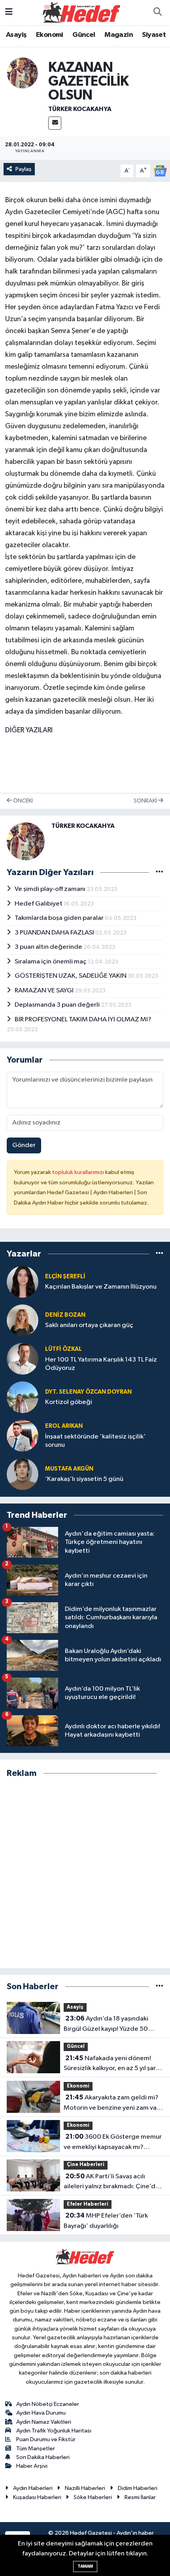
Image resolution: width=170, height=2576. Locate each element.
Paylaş (24, 169)
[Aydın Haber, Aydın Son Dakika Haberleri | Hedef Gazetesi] (81, 12)
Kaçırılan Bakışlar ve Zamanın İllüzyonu (101, 1287)
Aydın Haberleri (33, 2488)
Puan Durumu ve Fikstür (46, 2439)
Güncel (84, 35)
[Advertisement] (85, 1873)
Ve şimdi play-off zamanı (51, 889)
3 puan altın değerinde (49, 947)
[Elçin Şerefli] (23, 1282)
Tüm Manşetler (36, 2449)
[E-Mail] (55, 123)
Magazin (119, 35)
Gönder (24, 1145)
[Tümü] (160, 1254)
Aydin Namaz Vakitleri (44, 2422)
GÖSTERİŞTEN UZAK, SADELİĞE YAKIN (71, 976)
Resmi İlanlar (140, 2497)
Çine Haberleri (86, 2165)
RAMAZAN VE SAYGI (45, 991)
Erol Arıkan (64, 1426)
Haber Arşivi (32, 2466)
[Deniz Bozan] (23, 1320)
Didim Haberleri (138, 2488)
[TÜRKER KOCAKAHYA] (23, 73)
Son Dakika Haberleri (43, 2457)
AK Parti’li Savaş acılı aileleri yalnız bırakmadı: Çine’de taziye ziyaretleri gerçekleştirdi (111, 2182)
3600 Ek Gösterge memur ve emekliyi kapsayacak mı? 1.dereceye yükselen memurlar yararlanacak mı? (113, 2143)
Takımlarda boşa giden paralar (60, 918)
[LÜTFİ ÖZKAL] (23, 1359)
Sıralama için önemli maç (51, 962)
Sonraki (146, 801)
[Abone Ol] (160, 171)
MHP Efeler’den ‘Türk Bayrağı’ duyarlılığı (106, 2221)
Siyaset (154, 35)
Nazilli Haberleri (85, 2488)
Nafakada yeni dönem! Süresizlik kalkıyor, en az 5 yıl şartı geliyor (112, 2064)
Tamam (85, 2566)
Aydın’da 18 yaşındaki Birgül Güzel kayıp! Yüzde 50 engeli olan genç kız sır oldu (106, 2024)
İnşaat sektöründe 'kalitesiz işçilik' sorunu (95, 1441)
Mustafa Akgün (69, 1469)
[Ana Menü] (9, 12)
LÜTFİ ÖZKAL (63, 1349)
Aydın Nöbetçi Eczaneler (48, 2404)
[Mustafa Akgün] (23, 1474)
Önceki (22, 801)
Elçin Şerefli (65, 1277)
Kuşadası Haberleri (37, 2497)
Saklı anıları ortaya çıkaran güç (89, 1325)
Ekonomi (50, 35)
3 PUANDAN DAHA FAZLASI (55, 933)
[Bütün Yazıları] (160, 872)
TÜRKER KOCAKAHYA (80, 109)
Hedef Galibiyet (39, 904)
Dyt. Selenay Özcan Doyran (88, 1392)
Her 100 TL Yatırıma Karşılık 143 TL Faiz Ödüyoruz (101, 1364)
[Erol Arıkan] (23, 1435)
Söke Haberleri (93, 2497)
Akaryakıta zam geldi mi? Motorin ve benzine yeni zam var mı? (111, 2103)
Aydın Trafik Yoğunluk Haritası (54, 2431)
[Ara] (157, 13)
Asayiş (16, 35)
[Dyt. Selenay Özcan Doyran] (23, 1397)
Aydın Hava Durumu (41, 2413)
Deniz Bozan (65, 1315)
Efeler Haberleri (88, 2204)
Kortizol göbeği (69, 1402)
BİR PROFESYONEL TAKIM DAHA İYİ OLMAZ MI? (83, 1020)
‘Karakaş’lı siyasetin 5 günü (84, 1479)
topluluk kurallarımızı (79, 1172)
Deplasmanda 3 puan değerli (58, 1005)
